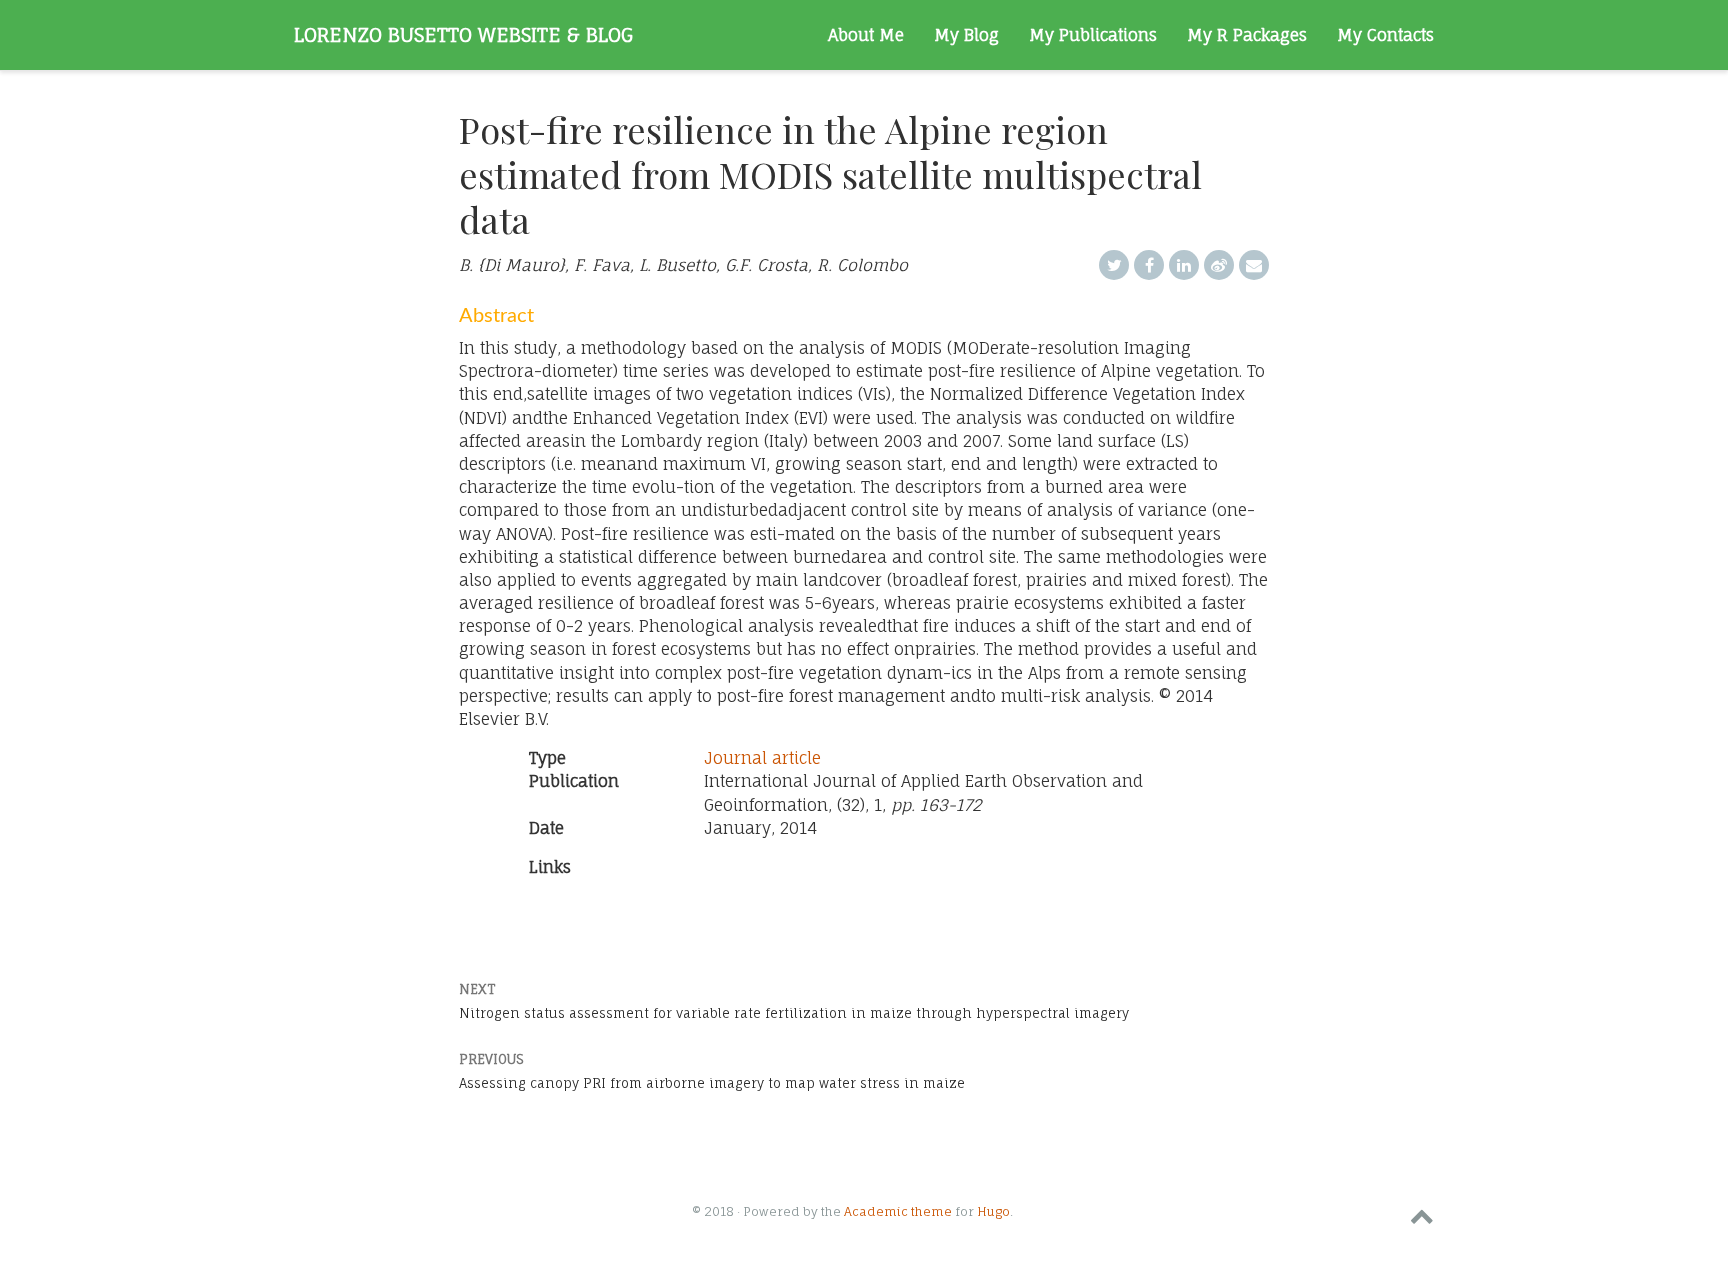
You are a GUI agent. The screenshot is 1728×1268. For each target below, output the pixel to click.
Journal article (762, 758)
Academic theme (898, 1211)
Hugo (993, 1211)
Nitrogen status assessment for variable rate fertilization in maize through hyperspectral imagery (794, 1013)
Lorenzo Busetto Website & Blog (463, 35)
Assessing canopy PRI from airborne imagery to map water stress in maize (712, 1083)
